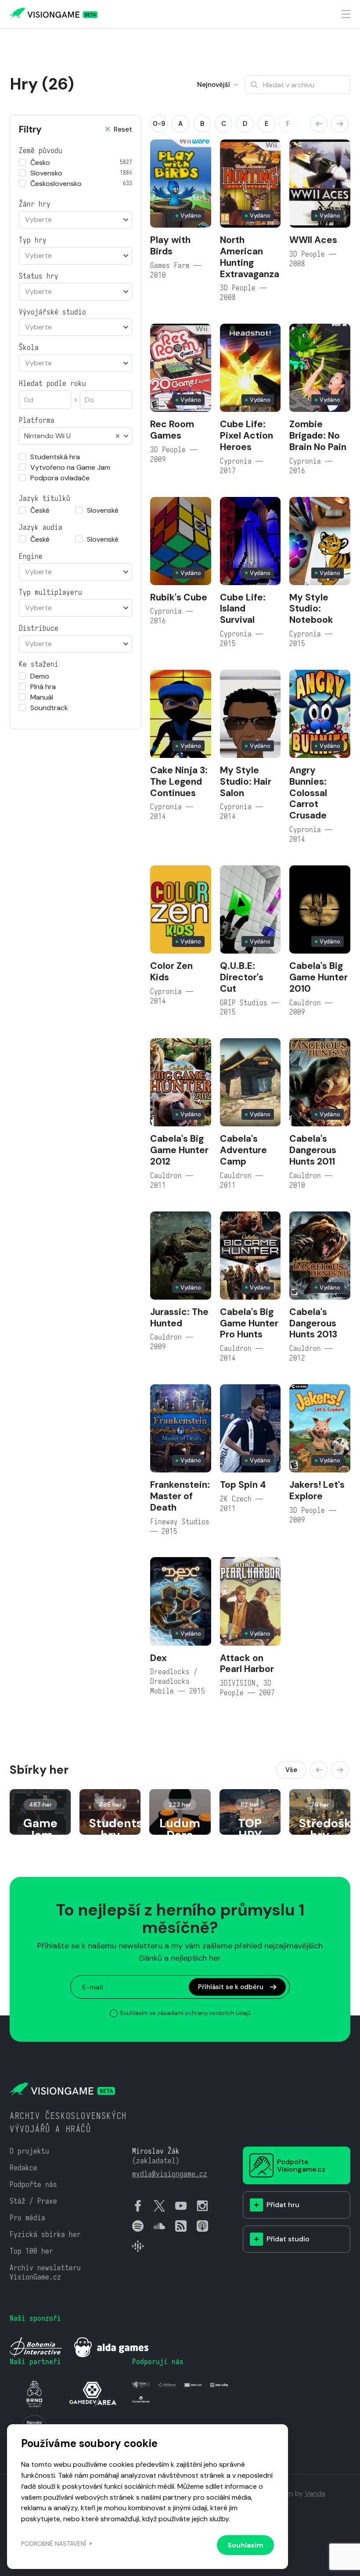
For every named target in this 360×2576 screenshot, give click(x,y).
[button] (319, 124)
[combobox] (76, 220)
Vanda (315, 2493)
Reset (123, 130)
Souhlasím (245, 2545)
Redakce (23, 2168)
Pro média (27, 2218)
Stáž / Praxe (33, 2201)
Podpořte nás (33, 2185)
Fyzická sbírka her (45, 2235)
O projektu (29, 2151)
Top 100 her (31, 2251)
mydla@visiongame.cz (170, 2174)
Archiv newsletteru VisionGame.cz (45, 2273)
